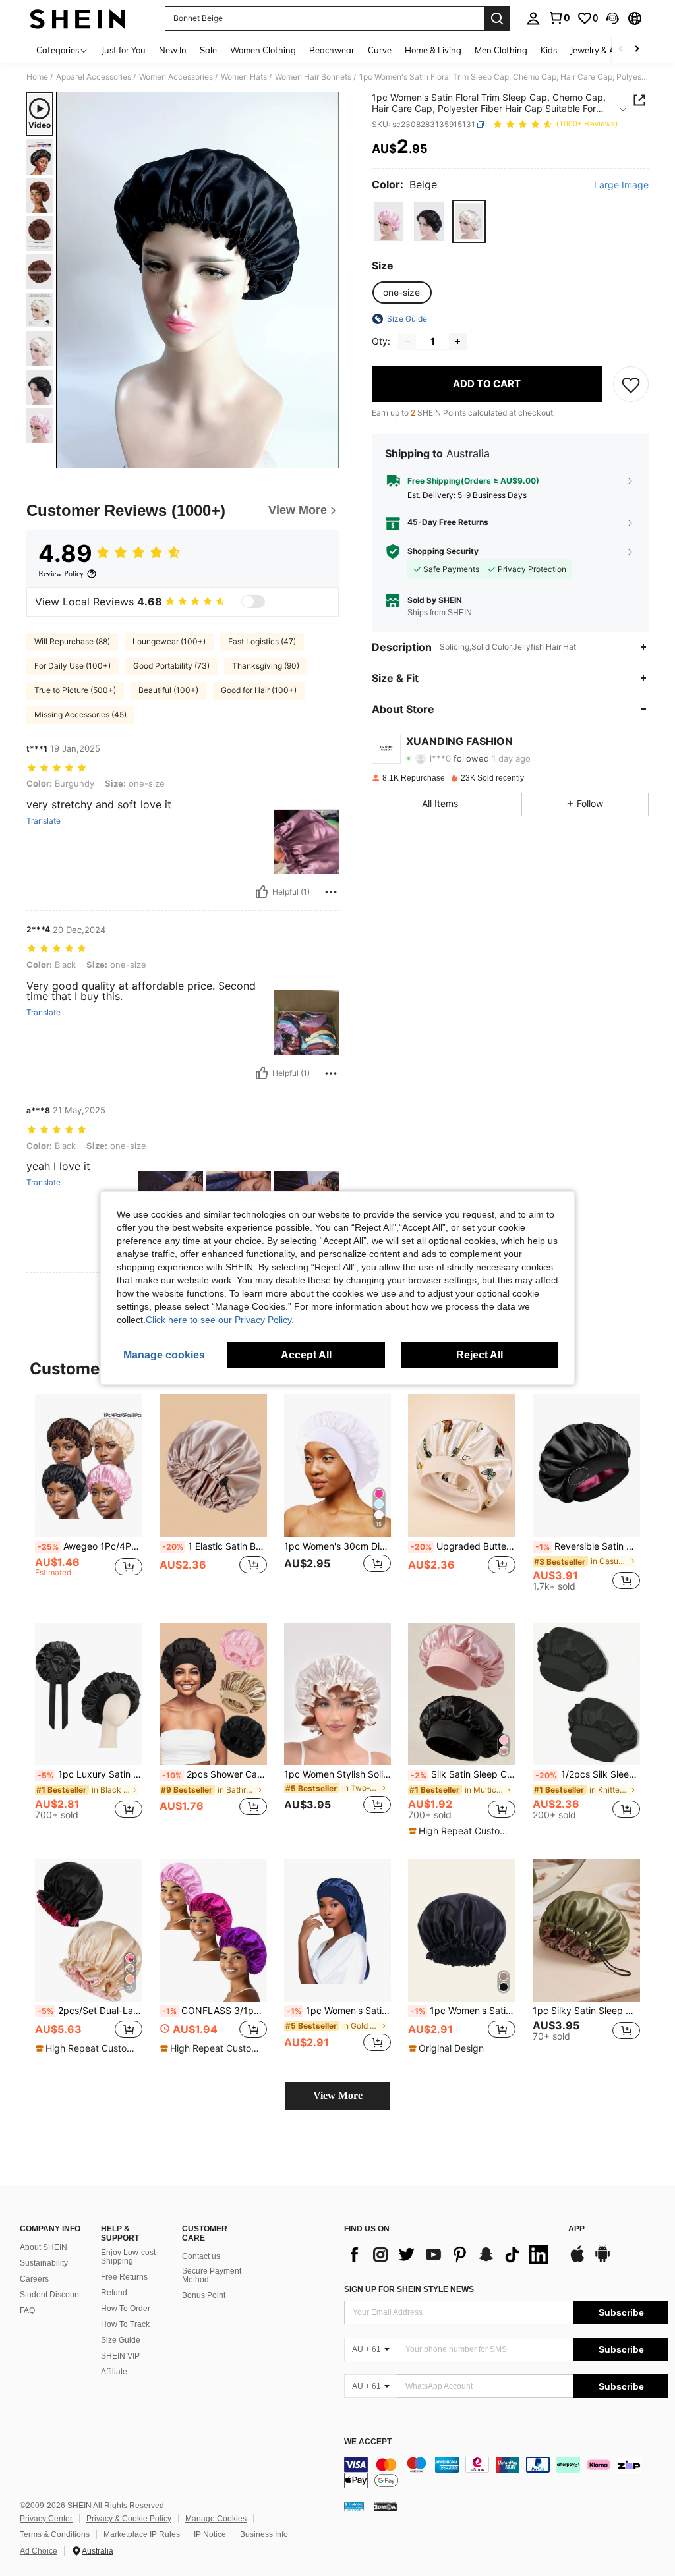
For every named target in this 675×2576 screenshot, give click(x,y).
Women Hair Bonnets (313, 77)
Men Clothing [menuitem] (501, 50)
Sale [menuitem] (208, 50)
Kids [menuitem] (549, 50)
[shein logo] (77, 18)
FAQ (27, 2310)
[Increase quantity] (457, 341)
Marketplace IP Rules (142, 2534)
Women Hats (244, 77)
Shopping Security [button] (443, 551)
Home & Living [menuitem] (433, 50)
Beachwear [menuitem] (332, 50)
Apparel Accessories (94, 77)
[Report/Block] (331, 892)
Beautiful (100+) (168, 690)
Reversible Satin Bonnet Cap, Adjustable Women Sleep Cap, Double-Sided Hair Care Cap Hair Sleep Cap (588, 1546)
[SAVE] (631, 384)
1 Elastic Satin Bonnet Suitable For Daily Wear (215, 1546)
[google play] (602, 2260)
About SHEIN (44, 2247)
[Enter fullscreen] (328, 458)
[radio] (389, 221)
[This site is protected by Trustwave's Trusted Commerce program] (354, 2506)
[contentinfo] (506, 2473)
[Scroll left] (621, 50)
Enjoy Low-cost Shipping (128, 2257)
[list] (450, 2254)
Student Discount (50, 2295)
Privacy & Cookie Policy (129, 2519)
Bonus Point (204, 2295)
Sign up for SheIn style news (409, 2289)
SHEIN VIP (120, 2356)
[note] (460, 1831)
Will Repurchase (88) (72, 641)
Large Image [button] (621, 185)
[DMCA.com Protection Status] (385, 2506)
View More (338, 2095)
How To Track (125, 2324)
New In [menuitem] (173, 50)
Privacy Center (46, 2519)
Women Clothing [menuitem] (263, 50)
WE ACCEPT (368, 2442)
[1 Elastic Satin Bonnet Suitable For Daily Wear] (213, 1466)
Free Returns (124, 2277)
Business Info (264, 2534)
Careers (34, 2279)
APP (576, 2229)
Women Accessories (176, 77)
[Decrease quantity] (407, 341)
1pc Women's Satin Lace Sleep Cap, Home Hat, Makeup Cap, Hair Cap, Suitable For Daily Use (463, 2011)
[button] (612, 18)
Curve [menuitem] (380, 50)
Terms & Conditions (55, 2534)
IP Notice (210, 2534)
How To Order (126, 2309)
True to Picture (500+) (75, 690)
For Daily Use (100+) (73, 666)
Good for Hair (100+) (259, 690)
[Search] (497, 18)
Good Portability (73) (171, 666)
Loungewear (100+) (169, 641)
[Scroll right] (637, 50)
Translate (44, 821)
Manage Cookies (216, 2519)
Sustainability (44, 2263)
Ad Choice (39, 2551)
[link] (559, 18)
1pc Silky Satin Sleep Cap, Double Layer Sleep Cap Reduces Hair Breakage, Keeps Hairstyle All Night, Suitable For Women (586, 2011)
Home (37, 77)
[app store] (577, 2260)
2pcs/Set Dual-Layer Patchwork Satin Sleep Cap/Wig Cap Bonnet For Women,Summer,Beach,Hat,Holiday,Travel (90, 2011)
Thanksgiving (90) (266, 666)
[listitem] (89, 1498)
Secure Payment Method (212, 2276)
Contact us (201, 2256)
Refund (114, 2293)
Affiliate (114, 2372)
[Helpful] (262, 892)
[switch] (253, 602)
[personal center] (533, 18)
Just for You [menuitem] (124, 50)
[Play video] (198, 281)
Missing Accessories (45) (80, 714)
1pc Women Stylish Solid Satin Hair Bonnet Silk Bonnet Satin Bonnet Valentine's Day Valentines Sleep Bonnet (338, 1774)
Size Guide (121, 2340)
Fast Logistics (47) (262, 641)
